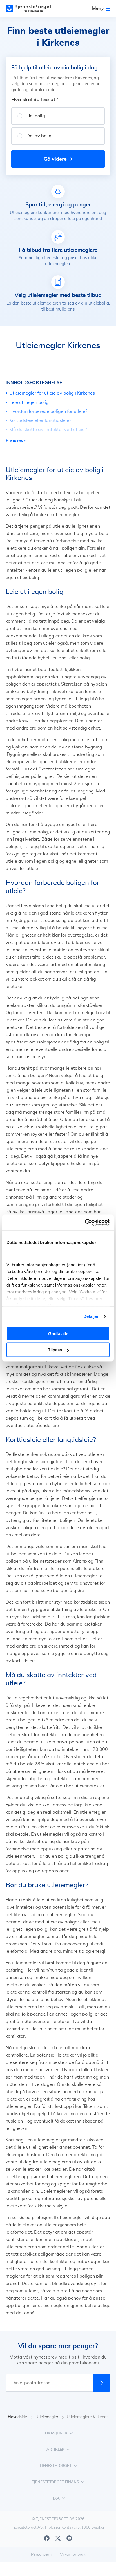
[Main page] (31, 8)
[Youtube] (69, 2538)
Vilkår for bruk (73, 2555)
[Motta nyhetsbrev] (102, 2383)
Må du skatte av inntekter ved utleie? (48, 430)
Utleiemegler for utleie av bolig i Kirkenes (52, 393)
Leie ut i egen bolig (29, 402)
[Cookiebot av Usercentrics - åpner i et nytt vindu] (85, 1223)
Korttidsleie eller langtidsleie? (40, 420)
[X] (58, 2538)
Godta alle (58, 1333)
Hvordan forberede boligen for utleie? (48, 411)
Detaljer (91, 1316)
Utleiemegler (47, 2417)
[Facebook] (47, 2538)
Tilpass (55, 1350)
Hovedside (17, 2417)
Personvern (41, 2555)
